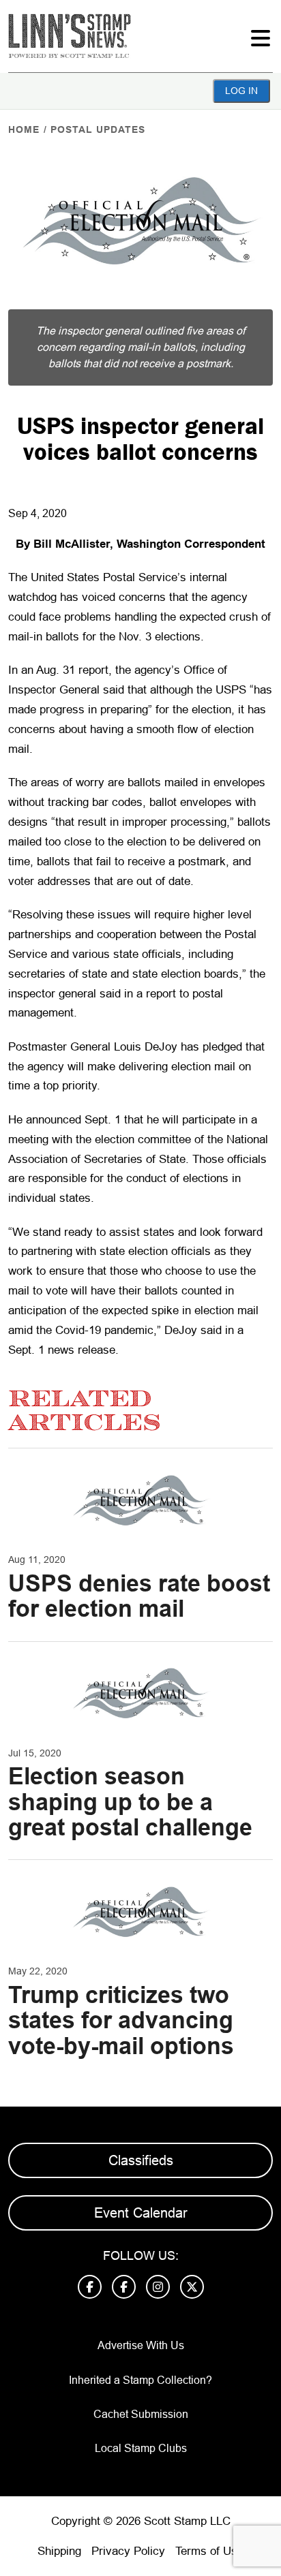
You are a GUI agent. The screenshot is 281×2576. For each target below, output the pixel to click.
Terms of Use (209, 2551)
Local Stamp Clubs (141, 2448)
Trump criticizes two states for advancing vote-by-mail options (121, 2020)
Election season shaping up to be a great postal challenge (130, 1802)
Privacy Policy (128, 2551)
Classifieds (141, 2160)
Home (24, 129)
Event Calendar (141, 2213)
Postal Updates (98, 129)
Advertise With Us (141, 2345)
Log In (241, 91)
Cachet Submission (141, 2414)
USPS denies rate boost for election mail (139, 1596)
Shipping (59, 2551)
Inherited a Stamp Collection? (140, 2380)
